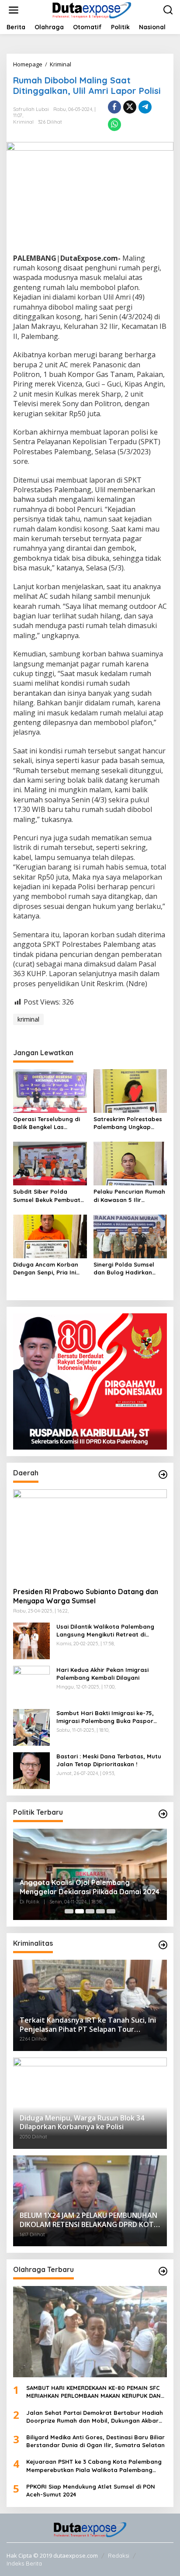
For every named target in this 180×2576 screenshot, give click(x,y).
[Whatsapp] (114, 124)
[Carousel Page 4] (100, 1911)
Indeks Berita (24, 2563)
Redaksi (119, 2555)
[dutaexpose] (92, 9)
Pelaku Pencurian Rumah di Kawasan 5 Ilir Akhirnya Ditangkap (129, 1196)
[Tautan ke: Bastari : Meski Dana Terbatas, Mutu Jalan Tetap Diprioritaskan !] (31, 1770)
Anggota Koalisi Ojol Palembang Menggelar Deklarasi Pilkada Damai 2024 (90, 1887)
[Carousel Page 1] (69, 1911)
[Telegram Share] (145, 107)
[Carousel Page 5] (111, 1911)
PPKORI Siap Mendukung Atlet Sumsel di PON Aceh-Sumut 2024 (91, 2490)
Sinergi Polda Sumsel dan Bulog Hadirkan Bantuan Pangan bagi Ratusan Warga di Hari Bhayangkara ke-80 (127, 1269)
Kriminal (23, 122)
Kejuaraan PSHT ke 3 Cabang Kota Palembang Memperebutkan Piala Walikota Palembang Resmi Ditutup (94, 2466)
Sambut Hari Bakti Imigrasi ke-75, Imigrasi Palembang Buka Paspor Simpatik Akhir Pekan (105, 1717)
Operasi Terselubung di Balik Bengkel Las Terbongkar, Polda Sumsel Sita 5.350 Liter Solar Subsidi (47, 1123)
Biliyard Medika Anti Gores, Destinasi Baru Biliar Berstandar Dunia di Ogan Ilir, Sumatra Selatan (95, 2441)
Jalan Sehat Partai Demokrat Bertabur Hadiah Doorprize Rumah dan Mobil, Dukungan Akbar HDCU (95, 2417)
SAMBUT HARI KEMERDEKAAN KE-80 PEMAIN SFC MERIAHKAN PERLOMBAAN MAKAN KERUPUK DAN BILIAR (93, 2392)
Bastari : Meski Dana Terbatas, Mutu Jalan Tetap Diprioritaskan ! (109, 1760)
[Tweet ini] (130, 107)
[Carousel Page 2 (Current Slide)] (80, 1911)
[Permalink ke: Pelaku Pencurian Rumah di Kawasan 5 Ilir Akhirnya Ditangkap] (130, 1163)
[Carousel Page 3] (90, 1911)
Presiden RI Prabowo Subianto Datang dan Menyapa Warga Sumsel (86, 1596)
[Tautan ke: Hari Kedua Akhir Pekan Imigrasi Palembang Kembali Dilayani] (31, 1683)
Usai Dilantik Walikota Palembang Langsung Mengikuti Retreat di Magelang (105, 1631)
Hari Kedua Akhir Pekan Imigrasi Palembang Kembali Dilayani (102, 1674)
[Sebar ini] (114, 107)
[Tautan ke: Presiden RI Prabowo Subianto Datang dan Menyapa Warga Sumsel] (90, 1535)
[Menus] (14, 10)
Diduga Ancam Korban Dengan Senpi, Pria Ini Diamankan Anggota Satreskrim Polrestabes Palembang (47, 1269)
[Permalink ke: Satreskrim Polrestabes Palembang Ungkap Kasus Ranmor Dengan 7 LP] (130, 1091)
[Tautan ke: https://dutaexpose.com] (163, 1474)
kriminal (28, 1019)
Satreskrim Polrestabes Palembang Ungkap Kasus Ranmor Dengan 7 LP (129, 1123)
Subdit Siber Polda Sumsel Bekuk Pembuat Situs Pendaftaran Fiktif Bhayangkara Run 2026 (48, 1196)
